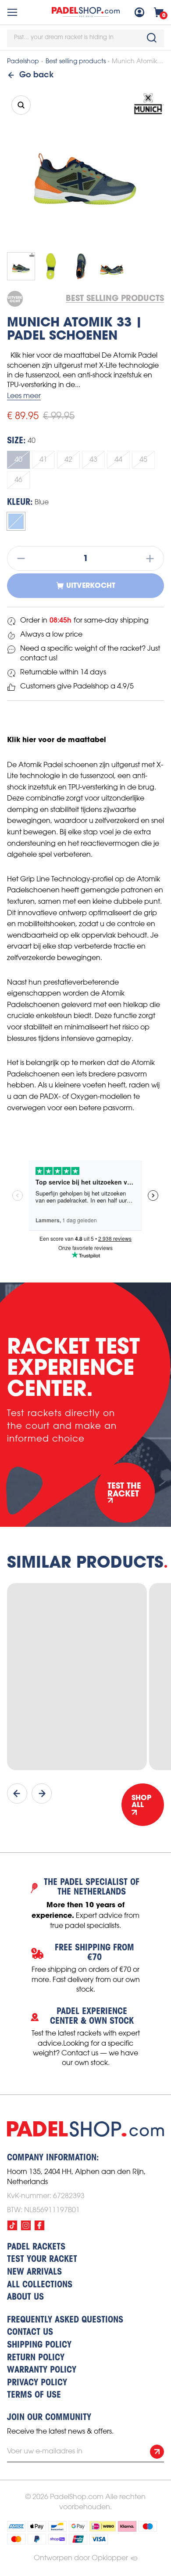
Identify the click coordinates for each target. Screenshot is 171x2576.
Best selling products (76, 62)
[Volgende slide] (42, 1793)
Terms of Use (34, 2395)
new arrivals (34, 2272)
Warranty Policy (42, 2370)
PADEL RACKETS (36, 2247)
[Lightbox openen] (21, 105)
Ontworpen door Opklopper (81, 2558)
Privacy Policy (37, 2383)
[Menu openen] (12, 12)
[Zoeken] (152, 38)
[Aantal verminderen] (18, 558)
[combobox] (85, 38)
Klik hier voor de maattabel (57, 739)
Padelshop (23, 62)
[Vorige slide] (17, 1793)
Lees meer (24, 396)
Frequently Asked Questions (65, 2320)
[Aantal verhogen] (153, 558)
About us (25, 2297)
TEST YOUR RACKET (42, 2260)
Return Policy (36, 2358)
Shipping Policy (39, 2345)
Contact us (30, 2333)
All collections (40, 2285)
